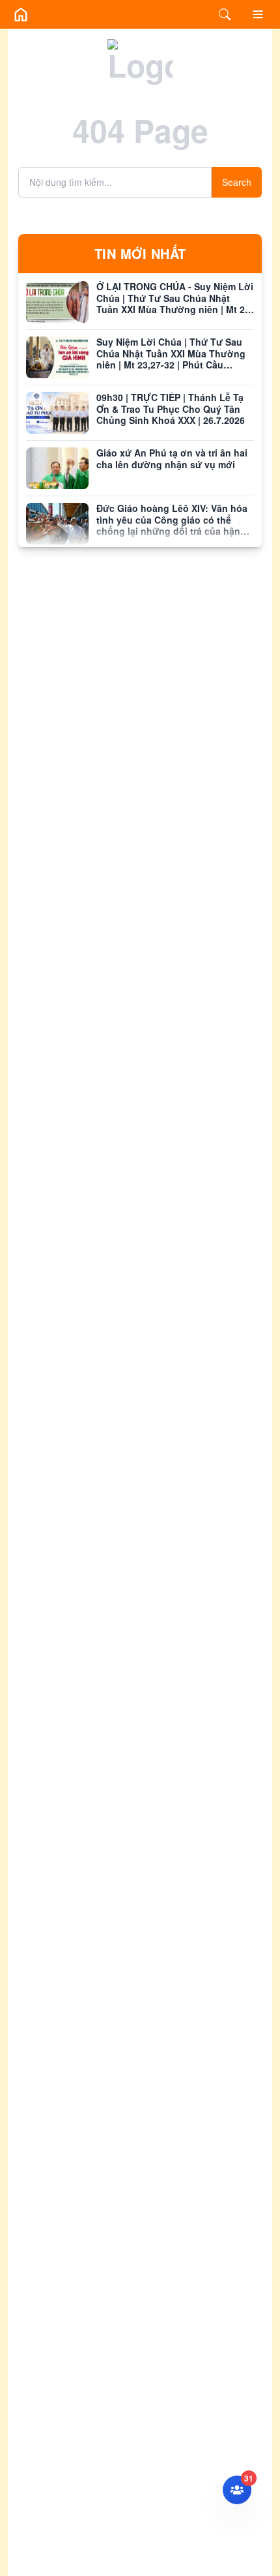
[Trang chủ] (21, 14)
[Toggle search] (225, 14)
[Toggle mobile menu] (258, 14)
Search (237, 182)
